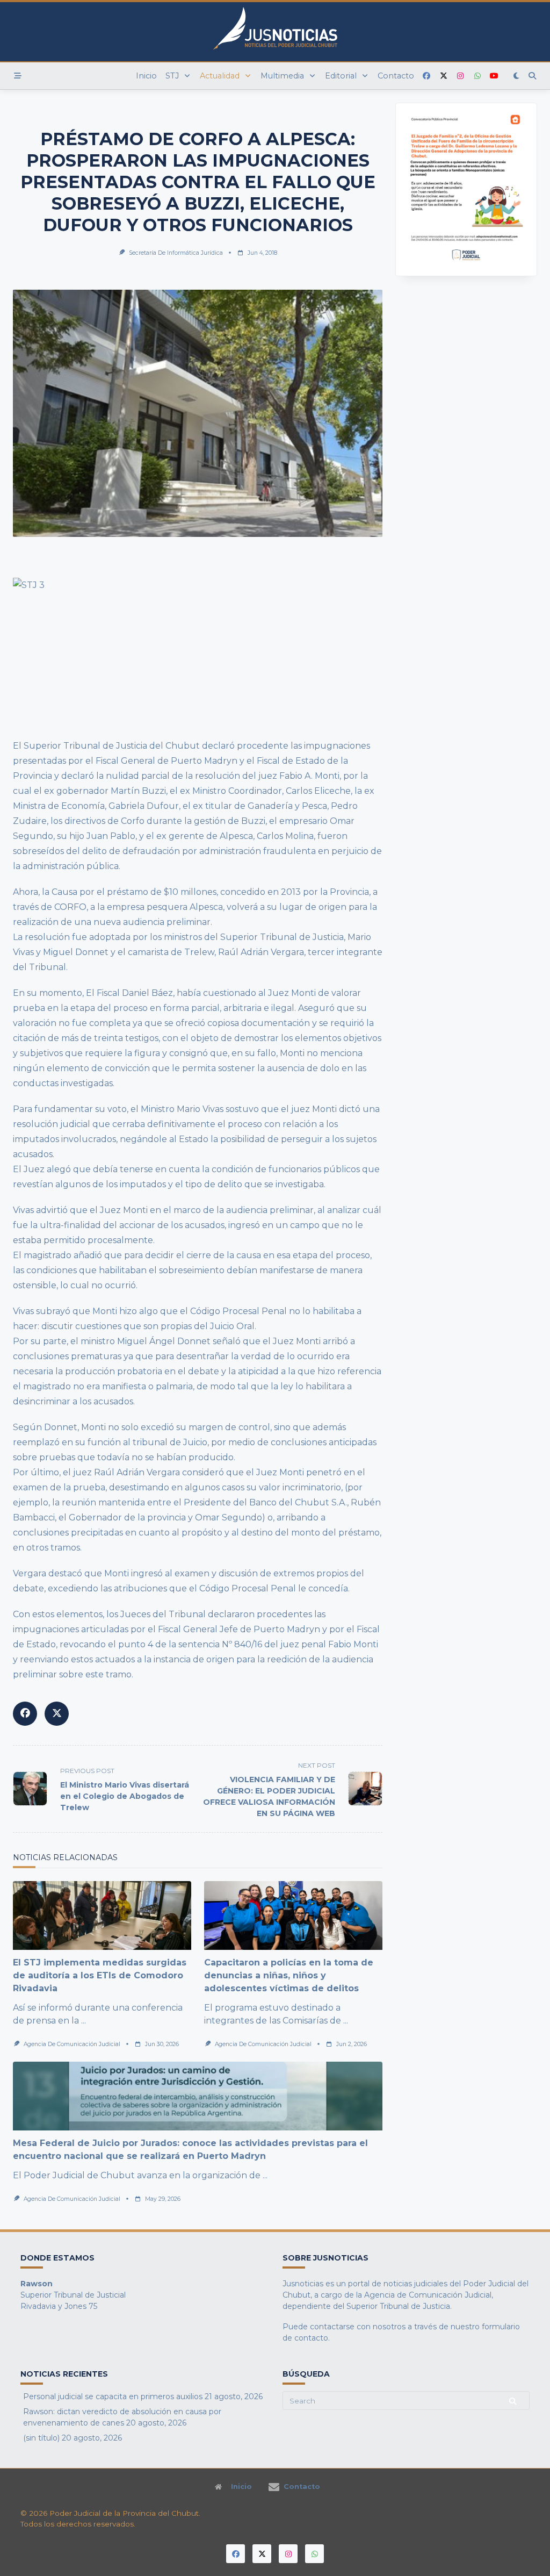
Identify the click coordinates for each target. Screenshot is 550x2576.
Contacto (396, 76)
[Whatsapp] (477, 76)
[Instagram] (460, 76)
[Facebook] (426, 76)
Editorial (341, 76)
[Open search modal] (532, 76)
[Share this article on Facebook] (25, 1714)
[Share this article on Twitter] (57, 1714)
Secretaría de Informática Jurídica (176, 253)
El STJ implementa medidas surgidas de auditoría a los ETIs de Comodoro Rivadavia (100, 1975)
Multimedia (282, 76)
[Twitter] (444, 76)
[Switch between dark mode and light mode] (517, 76)
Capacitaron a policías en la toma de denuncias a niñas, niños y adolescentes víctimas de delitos (289, 1975)
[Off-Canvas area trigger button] (18, 76)
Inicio (146, 76)
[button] (419, 189)
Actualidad (220, 76)
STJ (172, 76)
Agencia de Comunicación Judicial (72, 2044)
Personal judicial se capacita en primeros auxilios (113, 2396)
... (84, 2021)
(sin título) (41, 2438)
